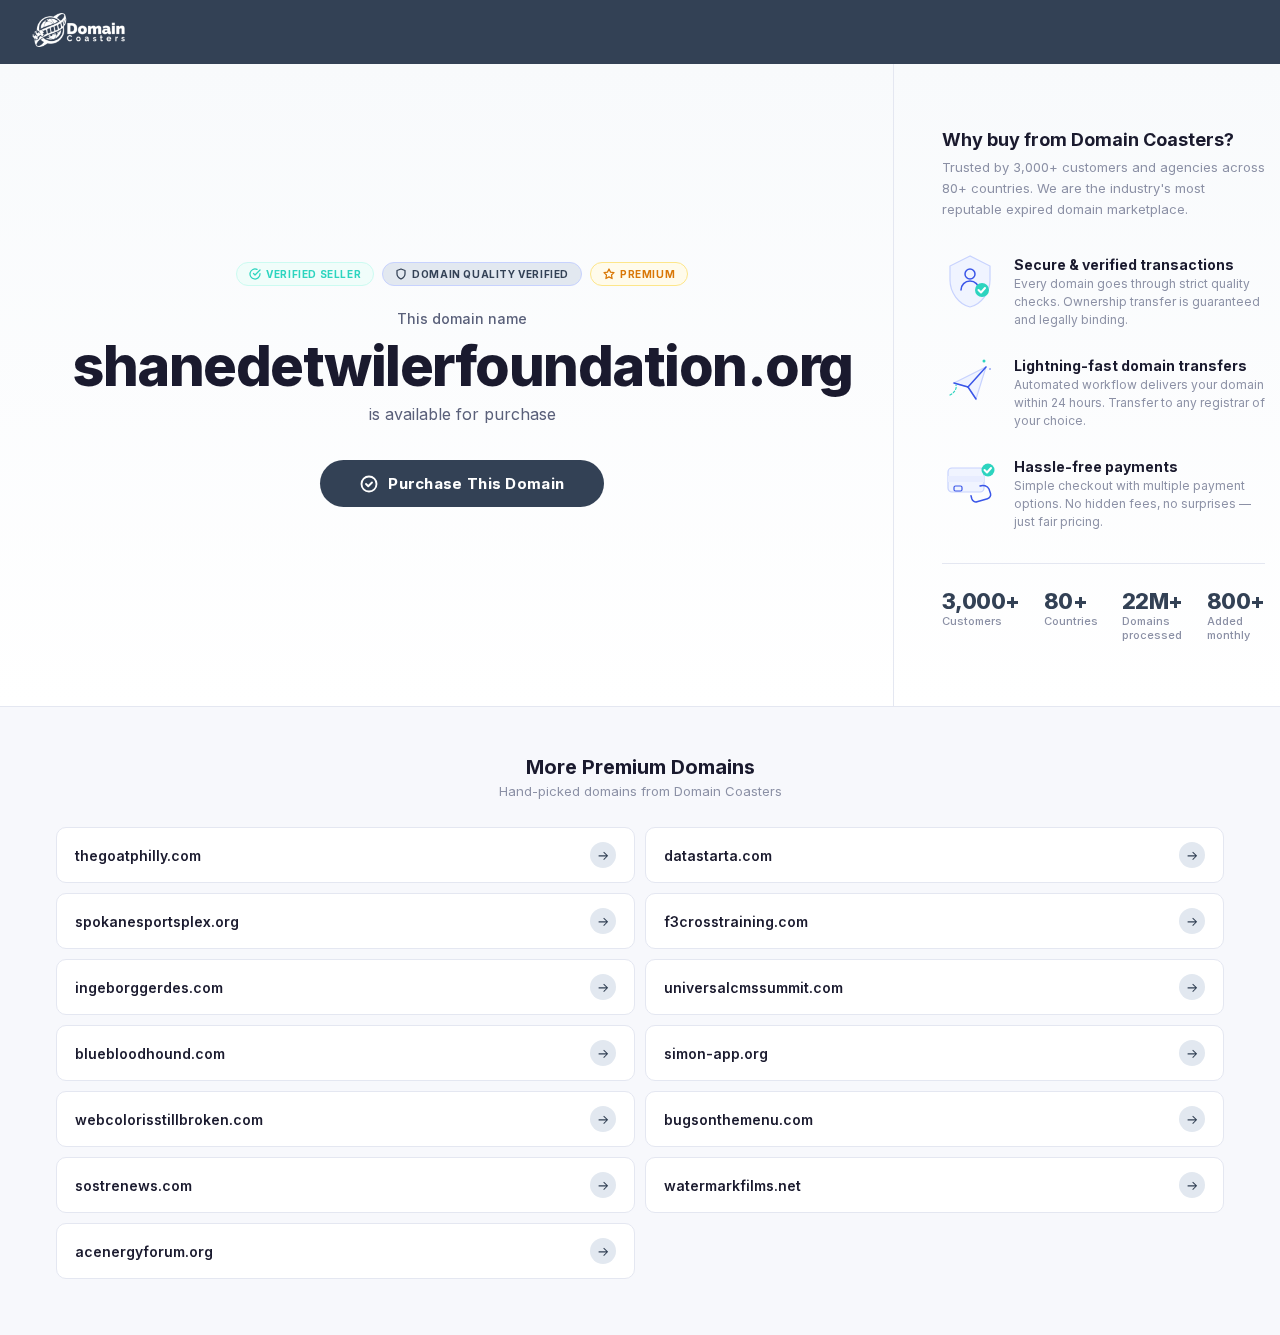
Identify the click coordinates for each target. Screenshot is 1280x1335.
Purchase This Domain (476, 483)
